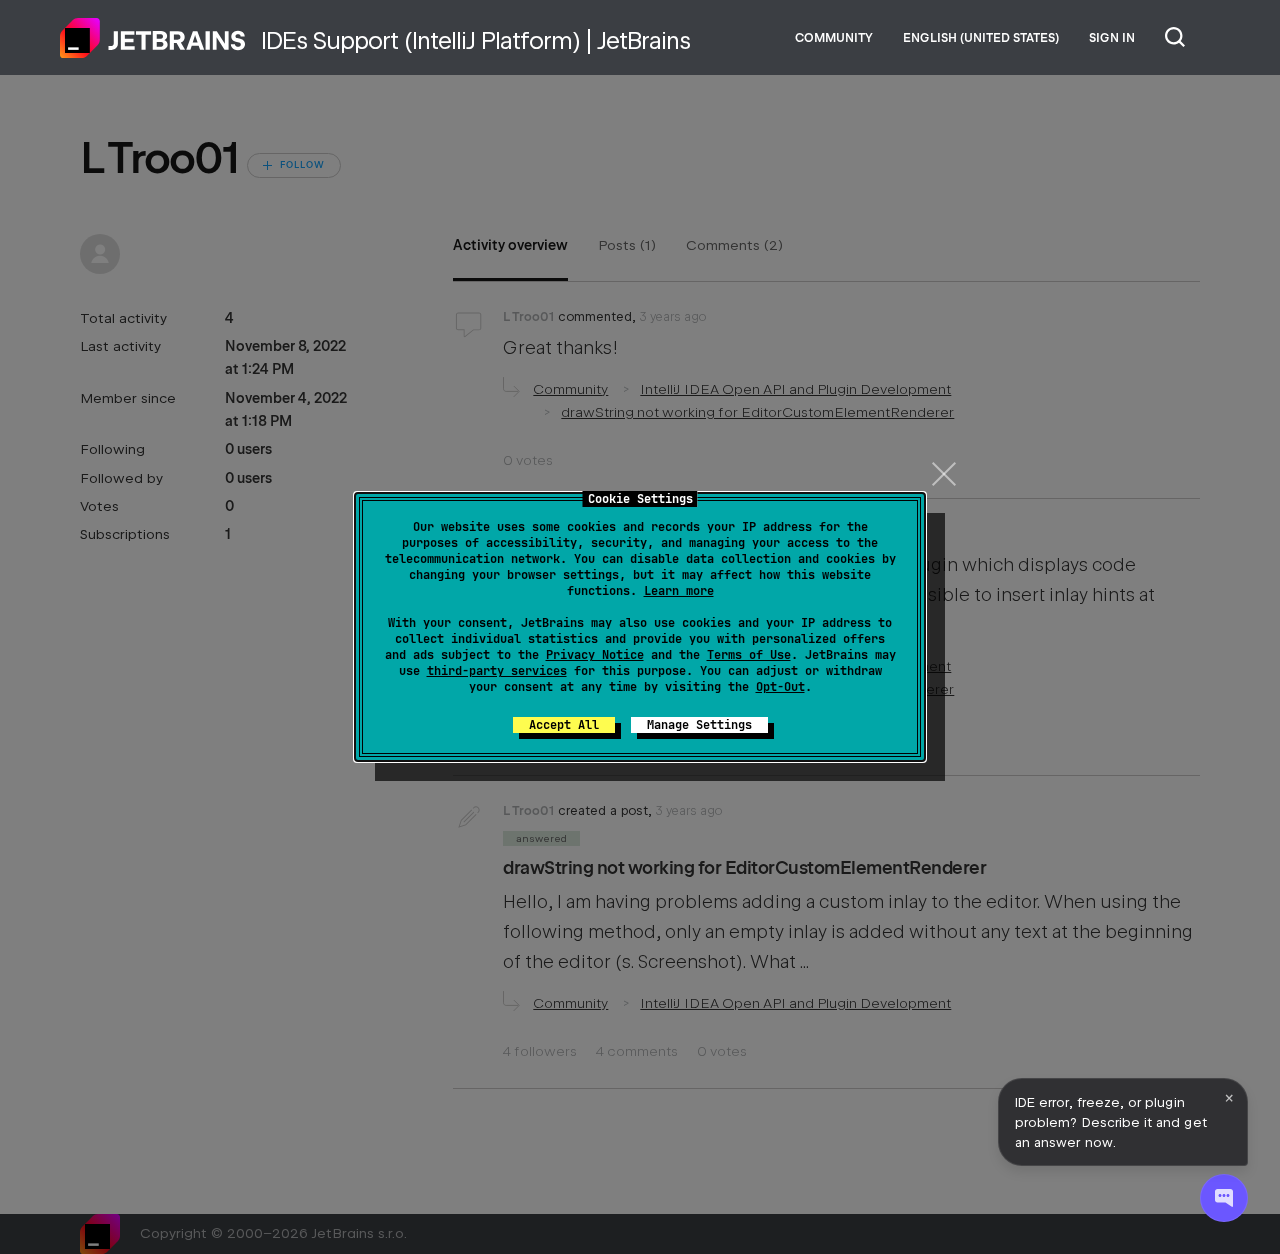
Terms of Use (749, 655)
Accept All (564, 725)
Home (153, 38)
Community (834, 38)
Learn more (679, 591)
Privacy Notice (595, 655)
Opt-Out (780, 687)
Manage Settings (699, 725)
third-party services (497, 671)
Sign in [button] (1112, 38)
